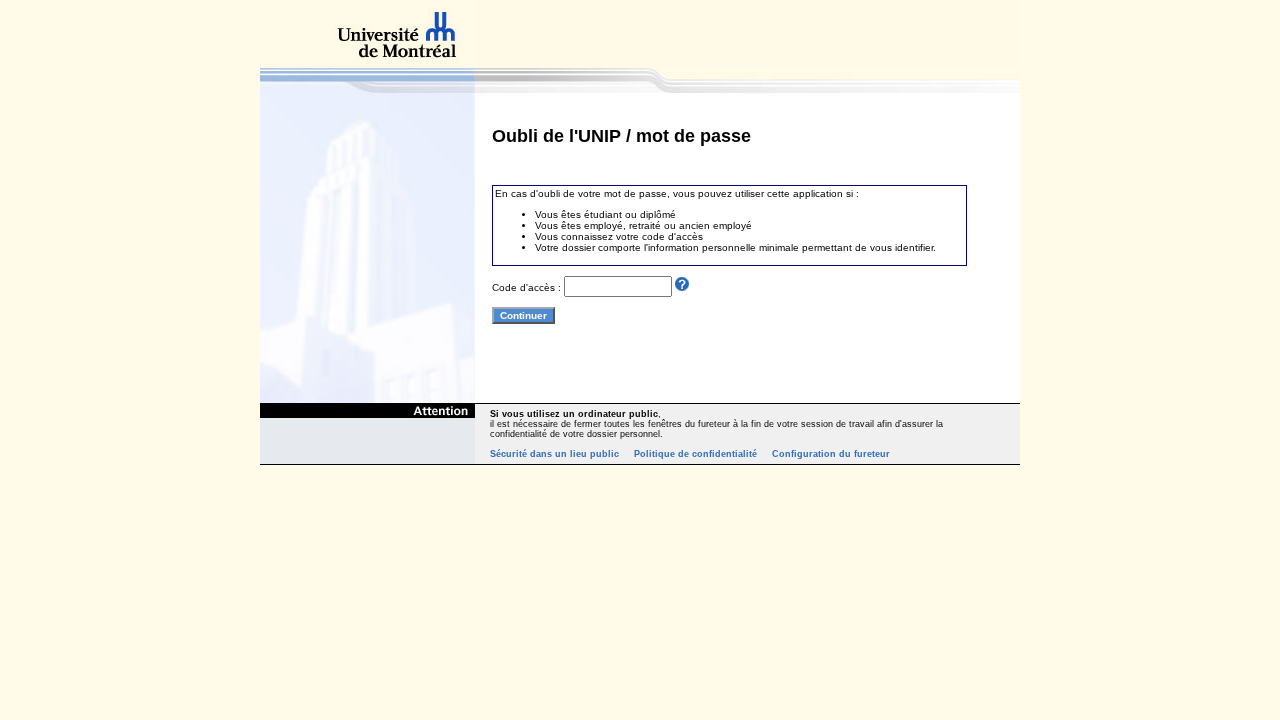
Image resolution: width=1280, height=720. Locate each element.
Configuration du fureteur (831, 454)
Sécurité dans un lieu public (554, 454)
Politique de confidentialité (695, 454)
